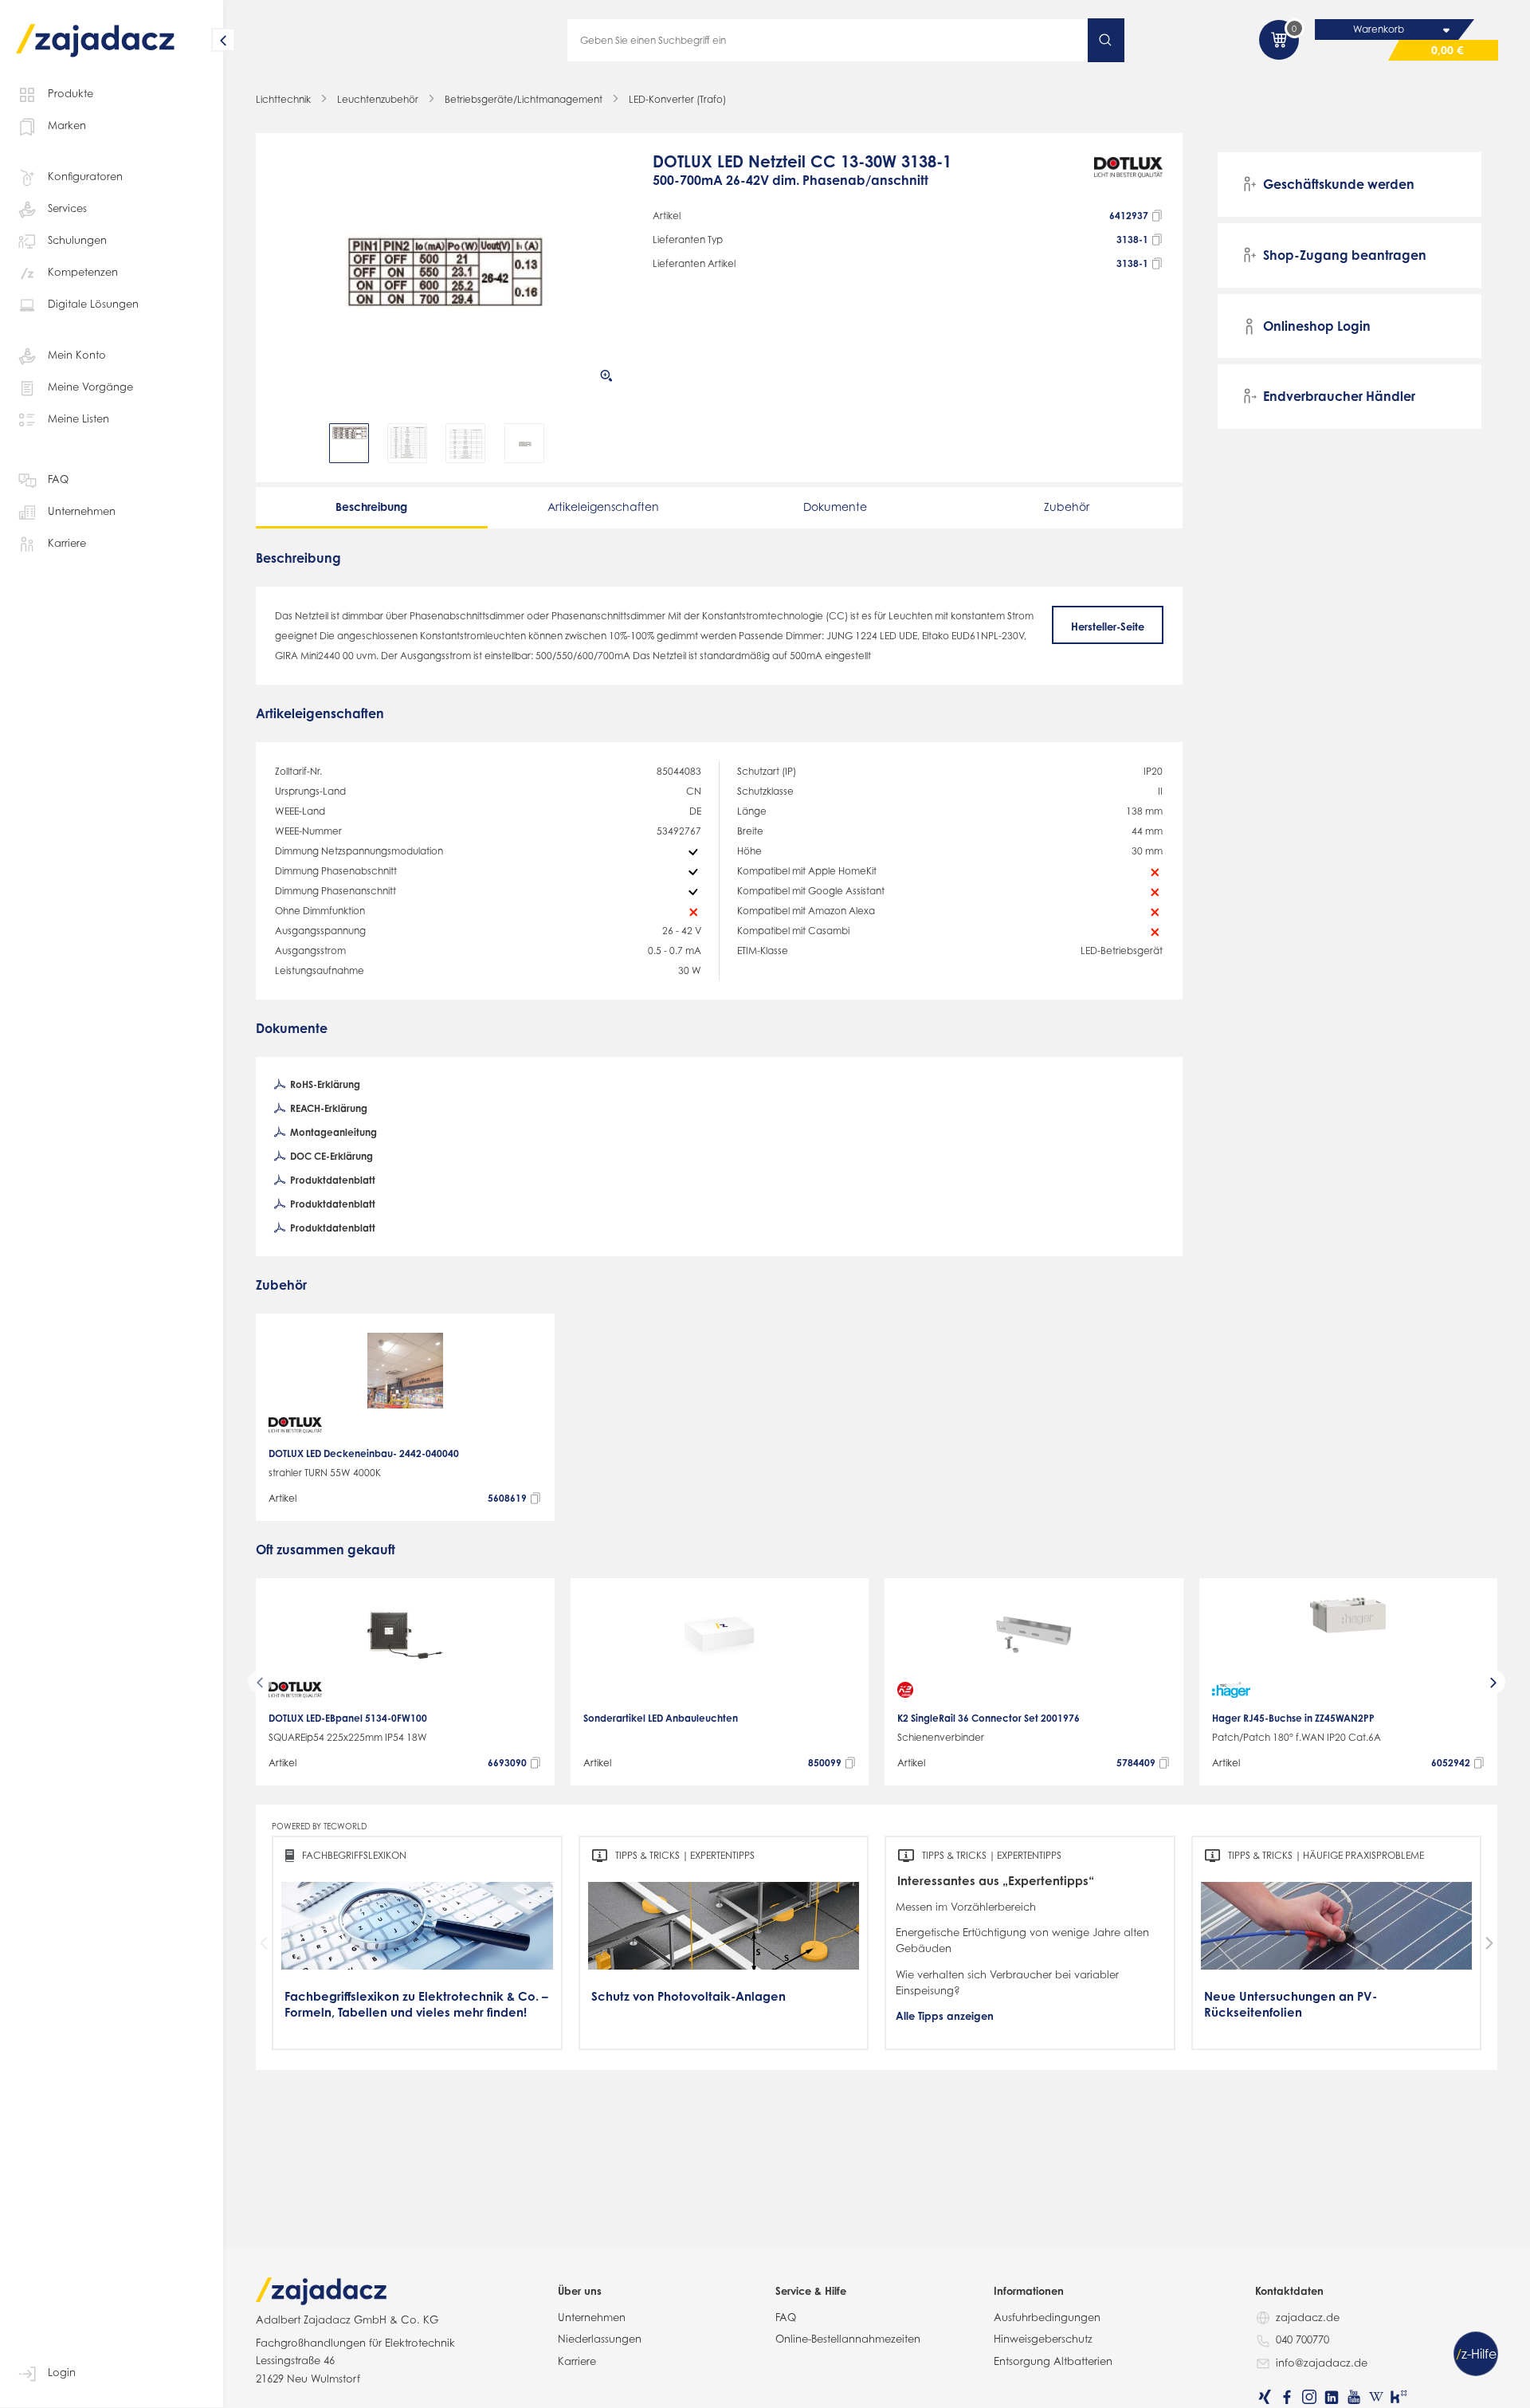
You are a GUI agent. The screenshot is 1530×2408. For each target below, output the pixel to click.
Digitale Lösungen (93, 304)
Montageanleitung (332, 1132)
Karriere (67, 543)
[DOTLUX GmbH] (1129, 178)
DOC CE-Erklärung (330, 1156)
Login (62, 2372)
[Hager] (1231, 1690)
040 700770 (1302, 2339)
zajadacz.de (1308, 2317)
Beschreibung (371, 507)
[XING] (1265, 2397)
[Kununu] (1399, 2397)
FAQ (58, 479)
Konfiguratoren (85, 176)
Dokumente (835, 507)
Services (67, 208)
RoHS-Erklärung (324, 1084)
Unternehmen (82, 511)
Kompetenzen (83, 272)
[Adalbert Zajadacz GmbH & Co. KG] (96, 29)
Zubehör (1067, 507)
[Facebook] (1287, 2397)
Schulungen (77, 240)
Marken (67, 125)
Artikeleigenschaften (603, 507)
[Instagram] (1309, 2397)
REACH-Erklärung (328, 1108)
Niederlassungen (600, 2339)
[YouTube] (1354, 2397)
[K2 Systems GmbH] (905, 1690)
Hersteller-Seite (1108, 627)
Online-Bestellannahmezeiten (848, 2339)
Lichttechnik (283, 99)
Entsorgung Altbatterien (1053, 2361)
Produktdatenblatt (331, 1180)
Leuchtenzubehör (378, 99)
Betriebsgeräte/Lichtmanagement (524, 99)
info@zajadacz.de (1322, 2363)
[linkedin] (1332, 2397)
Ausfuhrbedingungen (1047, 2317)
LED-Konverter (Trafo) (677, 99)
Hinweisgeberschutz (1043, 2339)
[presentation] (286, 443)
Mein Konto (77, 355)
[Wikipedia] (1376, 2397)
